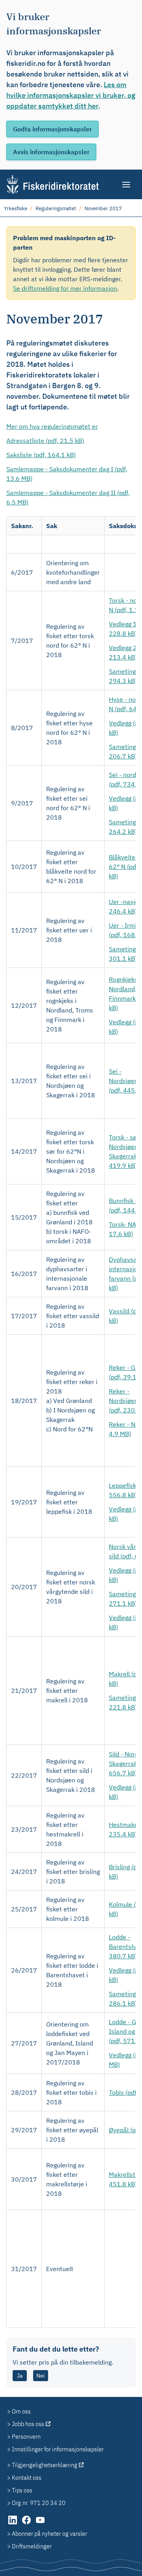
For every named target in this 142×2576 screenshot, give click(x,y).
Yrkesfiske (16, 208)
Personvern (26, 2436)
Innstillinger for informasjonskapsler (58, 2449)
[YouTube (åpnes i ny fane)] (40, 2524)
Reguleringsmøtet (56, 208)
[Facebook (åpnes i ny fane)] (27, 2524)
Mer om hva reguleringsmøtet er (52, 426)
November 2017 (103, 208)
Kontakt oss (27, 2477)
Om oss (21, 2411)
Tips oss (22, 2490)
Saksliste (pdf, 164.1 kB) (41, 455)
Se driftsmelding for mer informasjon (65, 288)
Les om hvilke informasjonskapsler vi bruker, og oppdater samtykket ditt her (71, 95)
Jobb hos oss (28, 2424)
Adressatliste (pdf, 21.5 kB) (45, 441)
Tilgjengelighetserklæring (45, 2465)
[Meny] (127, 185)
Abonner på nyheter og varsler (50, 2533)
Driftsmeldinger (32, 2546)
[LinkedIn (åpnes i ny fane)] (13, 2524)
